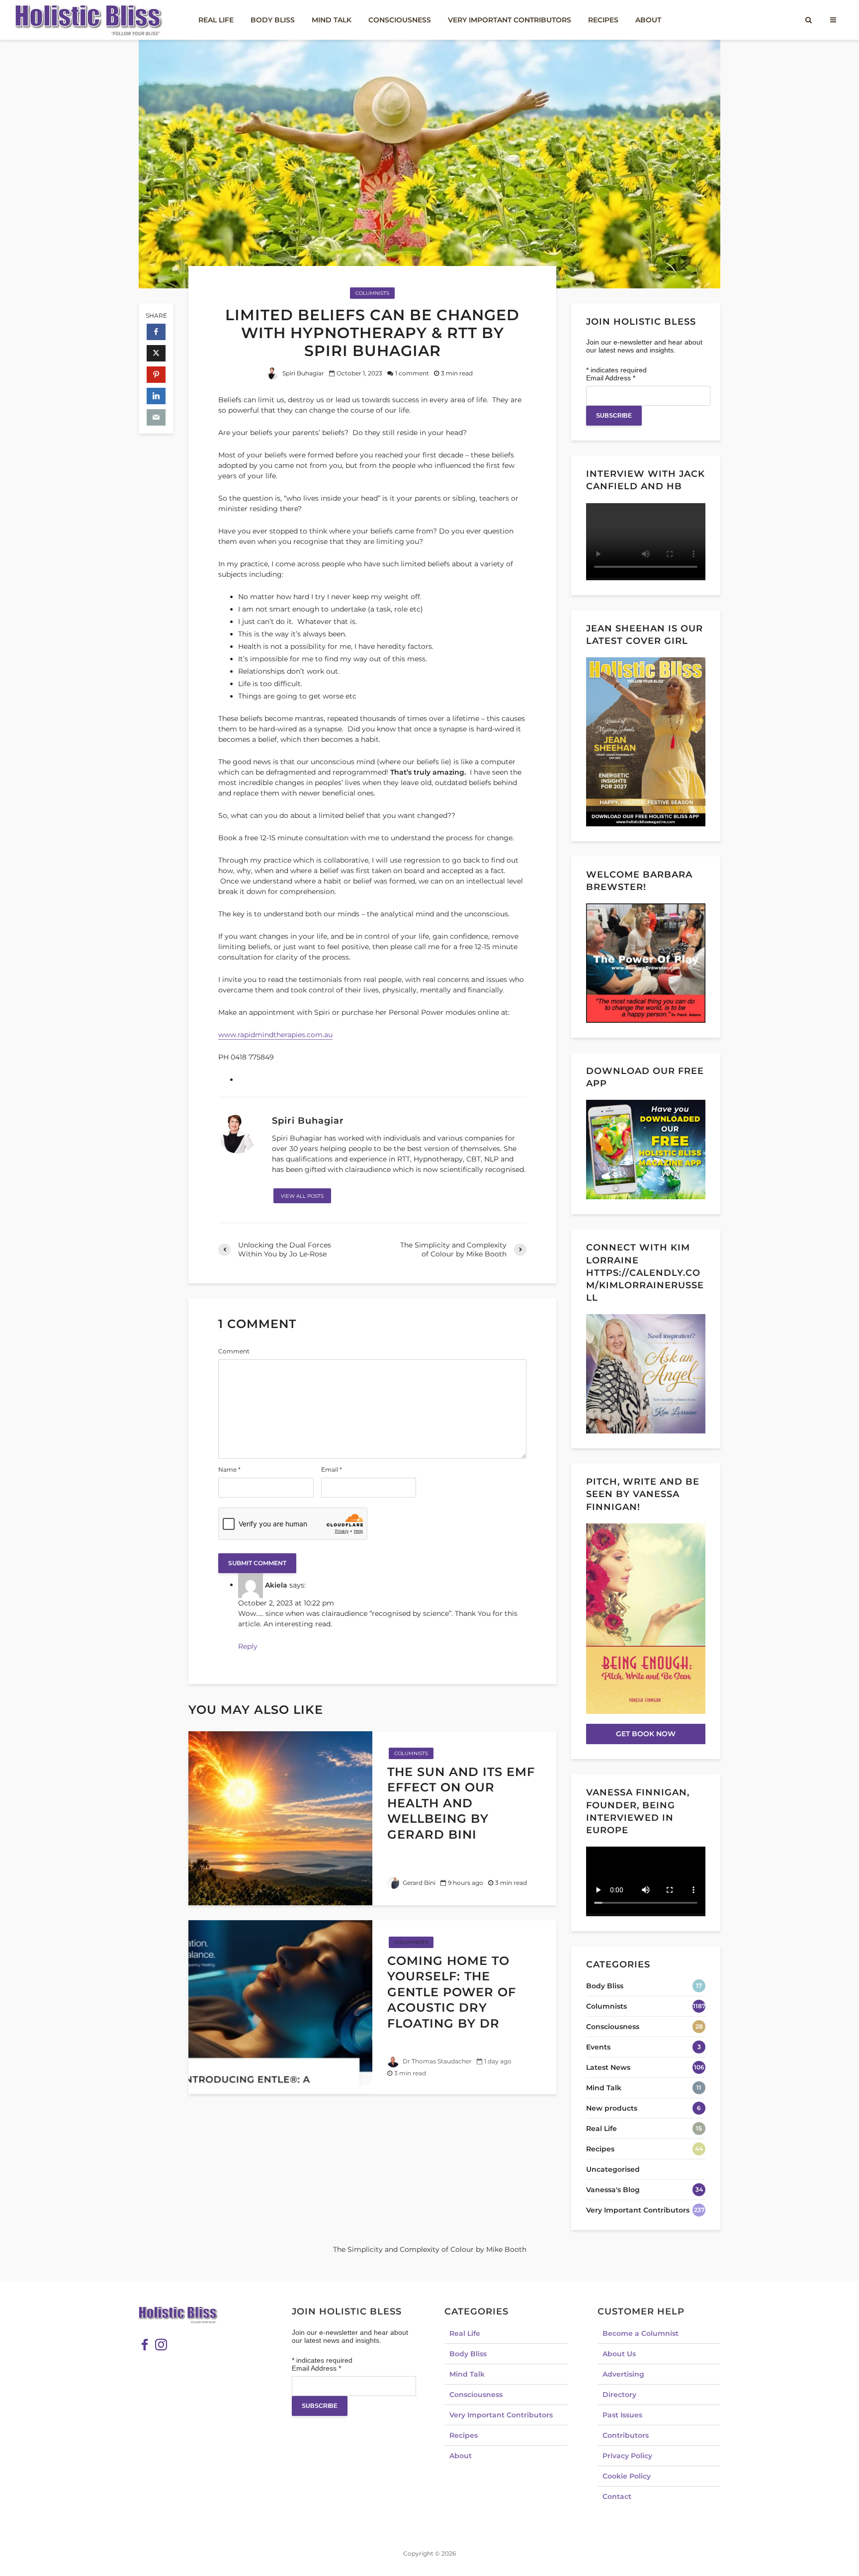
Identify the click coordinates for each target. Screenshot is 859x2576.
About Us (619, 2354)
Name (229, 1470)
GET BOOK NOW (646, 1734)
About (648, 20)
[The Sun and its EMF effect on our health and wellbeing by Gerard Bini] (280, 1818)
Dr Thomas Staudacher (436, 2061)
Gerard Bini (418, 1883)
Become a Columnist (641, 2333)
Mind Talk (332, 20)
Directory (619, 2395)
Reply (248, 1646)
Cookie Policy (627, 2476)
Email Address (611, 378)
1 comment (412, 373)
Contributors (626, 2435)
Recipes (603, 20)
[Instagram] (161, 2345)
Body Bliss (273, 20)
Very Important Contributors (510, 20)
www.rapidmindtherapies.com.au (275, 1035)
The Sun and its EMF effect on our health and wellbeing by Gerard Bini (461, 1803)
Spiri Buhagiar (302, 373)
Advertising (623, 2374)
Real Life (216, 20)
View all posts (302, 1196)
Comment (234, 1351)
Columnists (372, 293)
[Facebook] (145, 2345)
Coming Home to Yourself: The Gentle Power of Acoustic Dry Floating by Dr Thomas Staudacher (463, 2000)
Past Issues (622, 2415)
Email (332, 1470)
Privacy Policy (627, 2456)
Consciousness (400, 20)
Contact (617, 2496)
